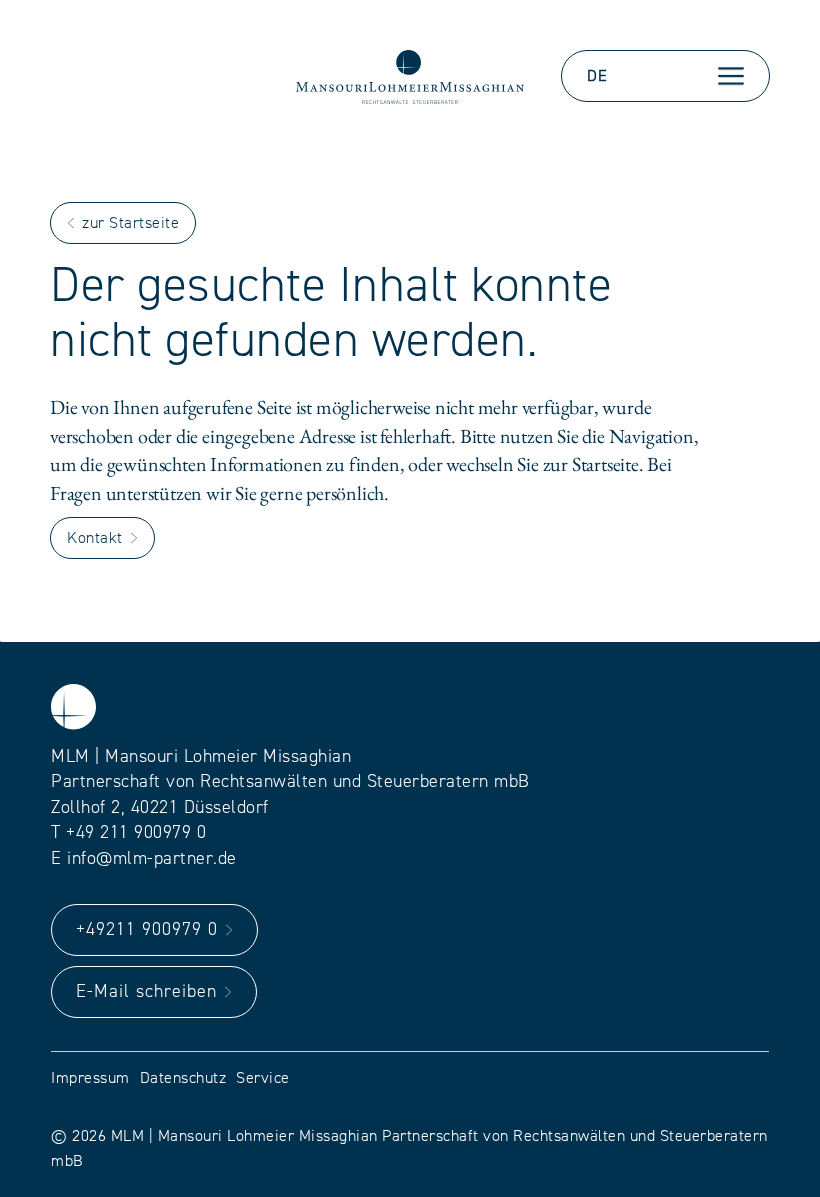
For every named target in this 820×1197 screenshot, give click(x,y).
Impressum (90, 1078)
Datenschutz (183, 1078)
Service (263, 1078)
